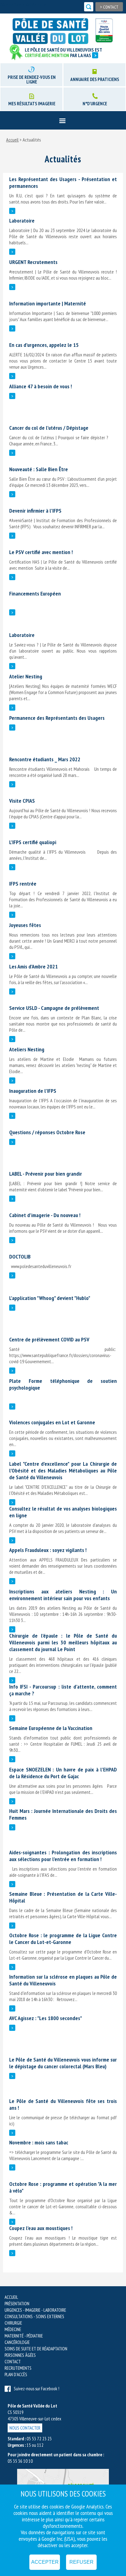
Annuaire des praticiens (95, 79)
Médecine (13, 2329)
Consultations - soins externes (34, 2316)
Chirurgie (13, 2323)
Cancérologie (17, 2342)
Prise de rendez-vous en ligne (32, 80)
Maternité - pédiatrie (24, 2336)
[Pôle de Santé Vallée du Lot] (53, 31)
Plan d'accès (16, 2374)
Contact (109, 7)
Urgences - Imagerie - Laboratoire (35, 2310)
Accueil (12, 140)
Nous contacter (25, 2428)
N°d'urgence (95, 104)
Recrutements (18, 2368)
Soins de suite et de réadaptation (36, 2349)
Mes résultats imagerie (32, 104)
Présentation (17, 2304)
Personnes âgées (20, 2355)
